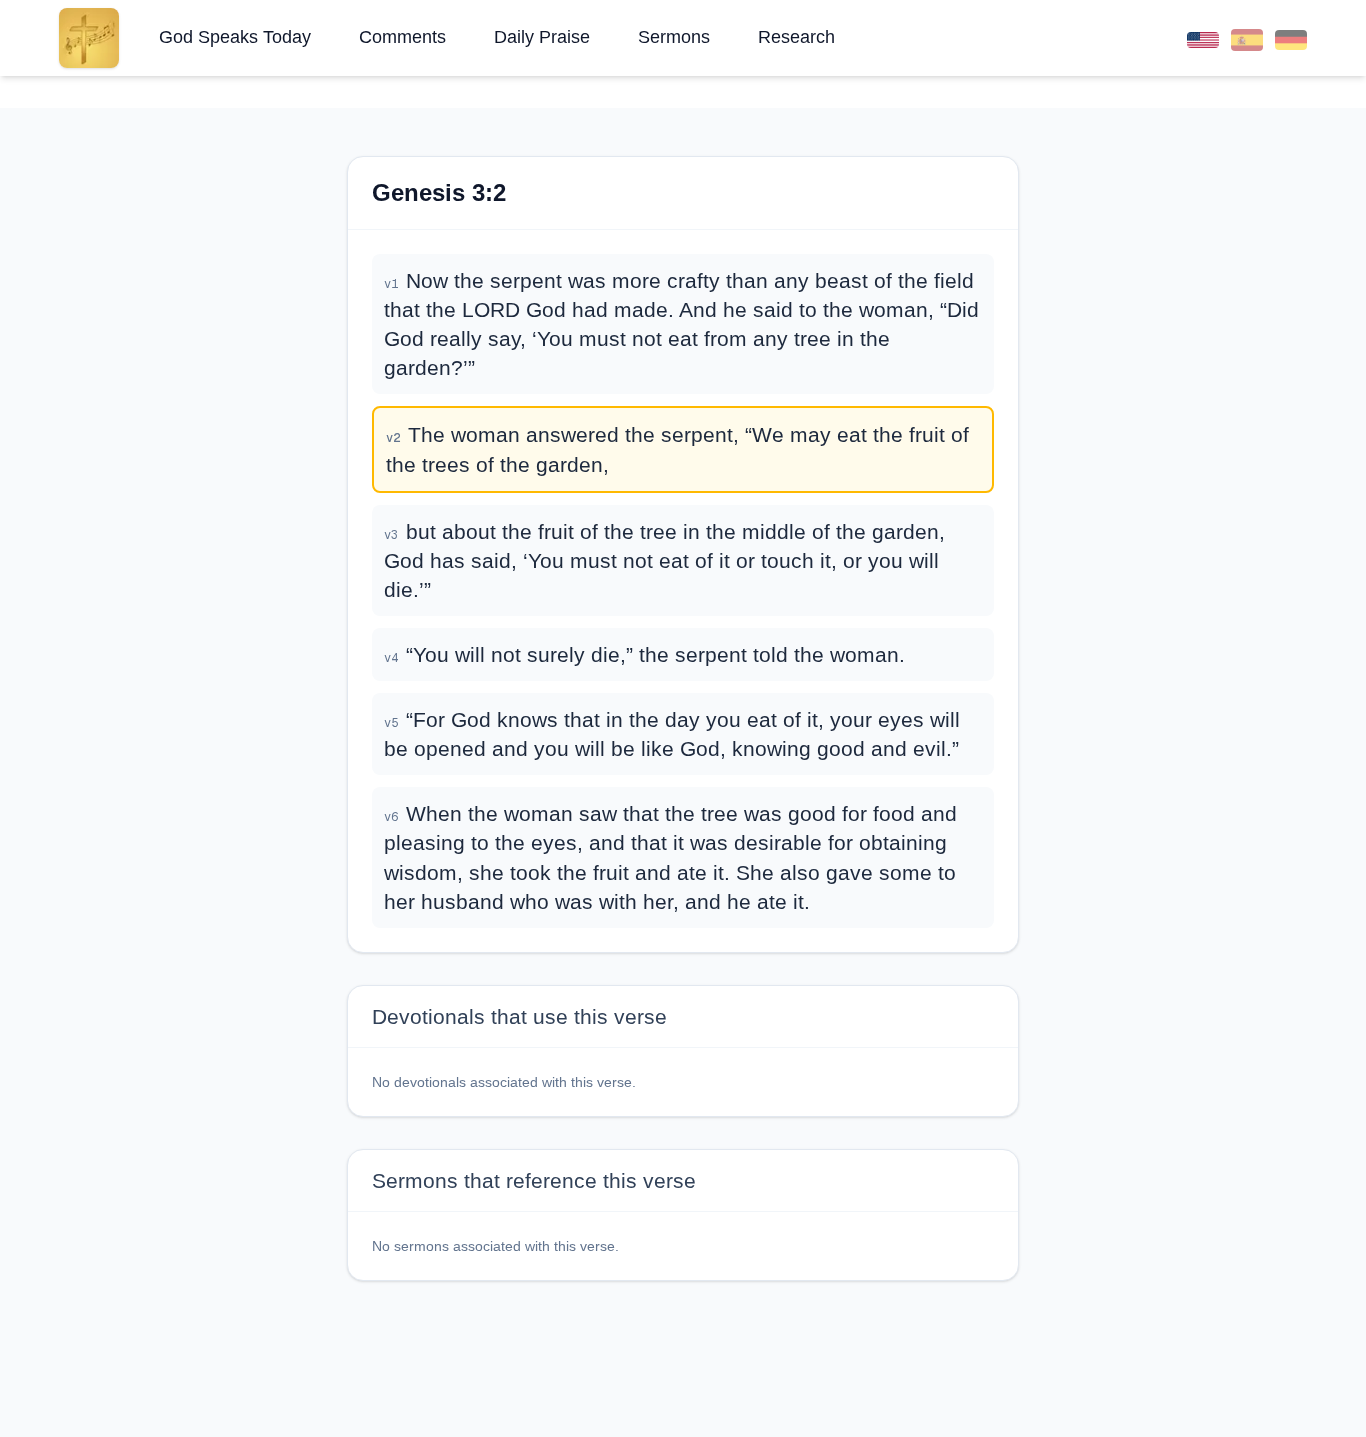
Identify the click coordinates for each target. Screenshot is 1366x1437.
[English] (1203, 37)
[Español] (1247, 37)
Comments (402, 37)
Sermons (674, 37)
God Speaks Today (235, 37)
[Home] (89, 38)
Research (796, 37)
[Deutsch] (1291, 37)
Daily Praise (542, 37)
